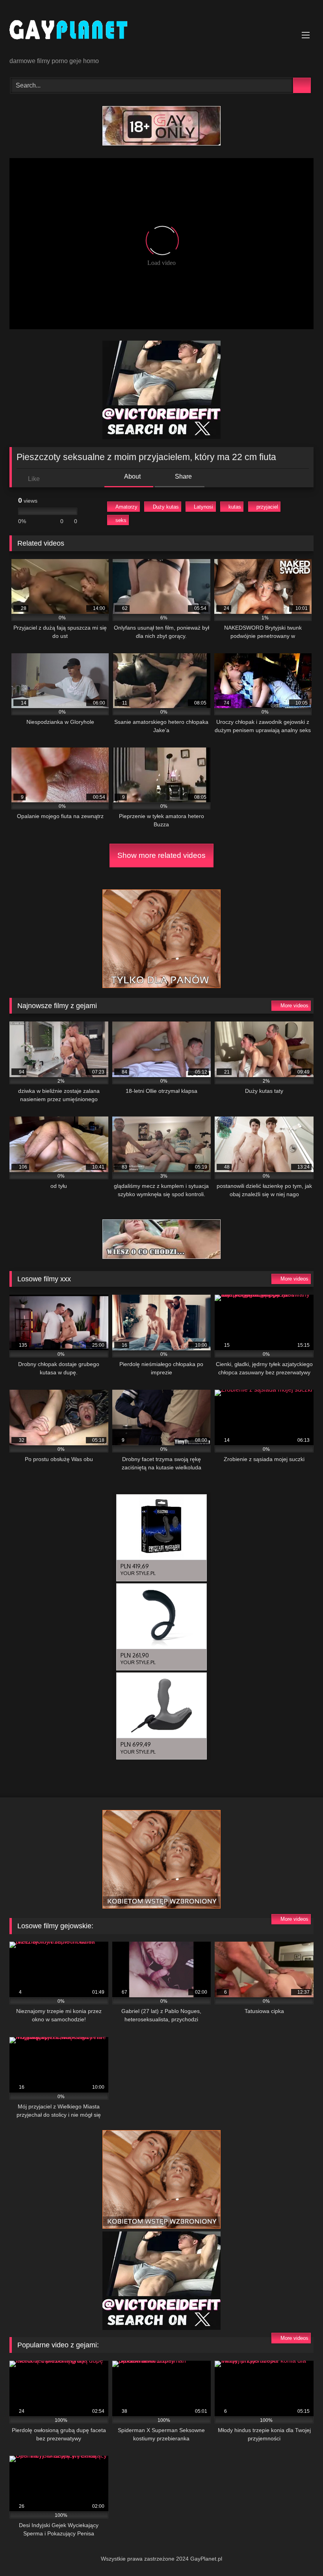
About (132, 476)
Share (183, 476)
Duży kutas (166, 507)
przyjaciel (267, 507)
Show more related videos (161, 855)
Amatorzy (126, 507)
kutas (235, 507)
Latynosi (203, 507)
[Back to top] (299, 2553)
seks (121, 520)
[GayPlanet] (161, 31)
